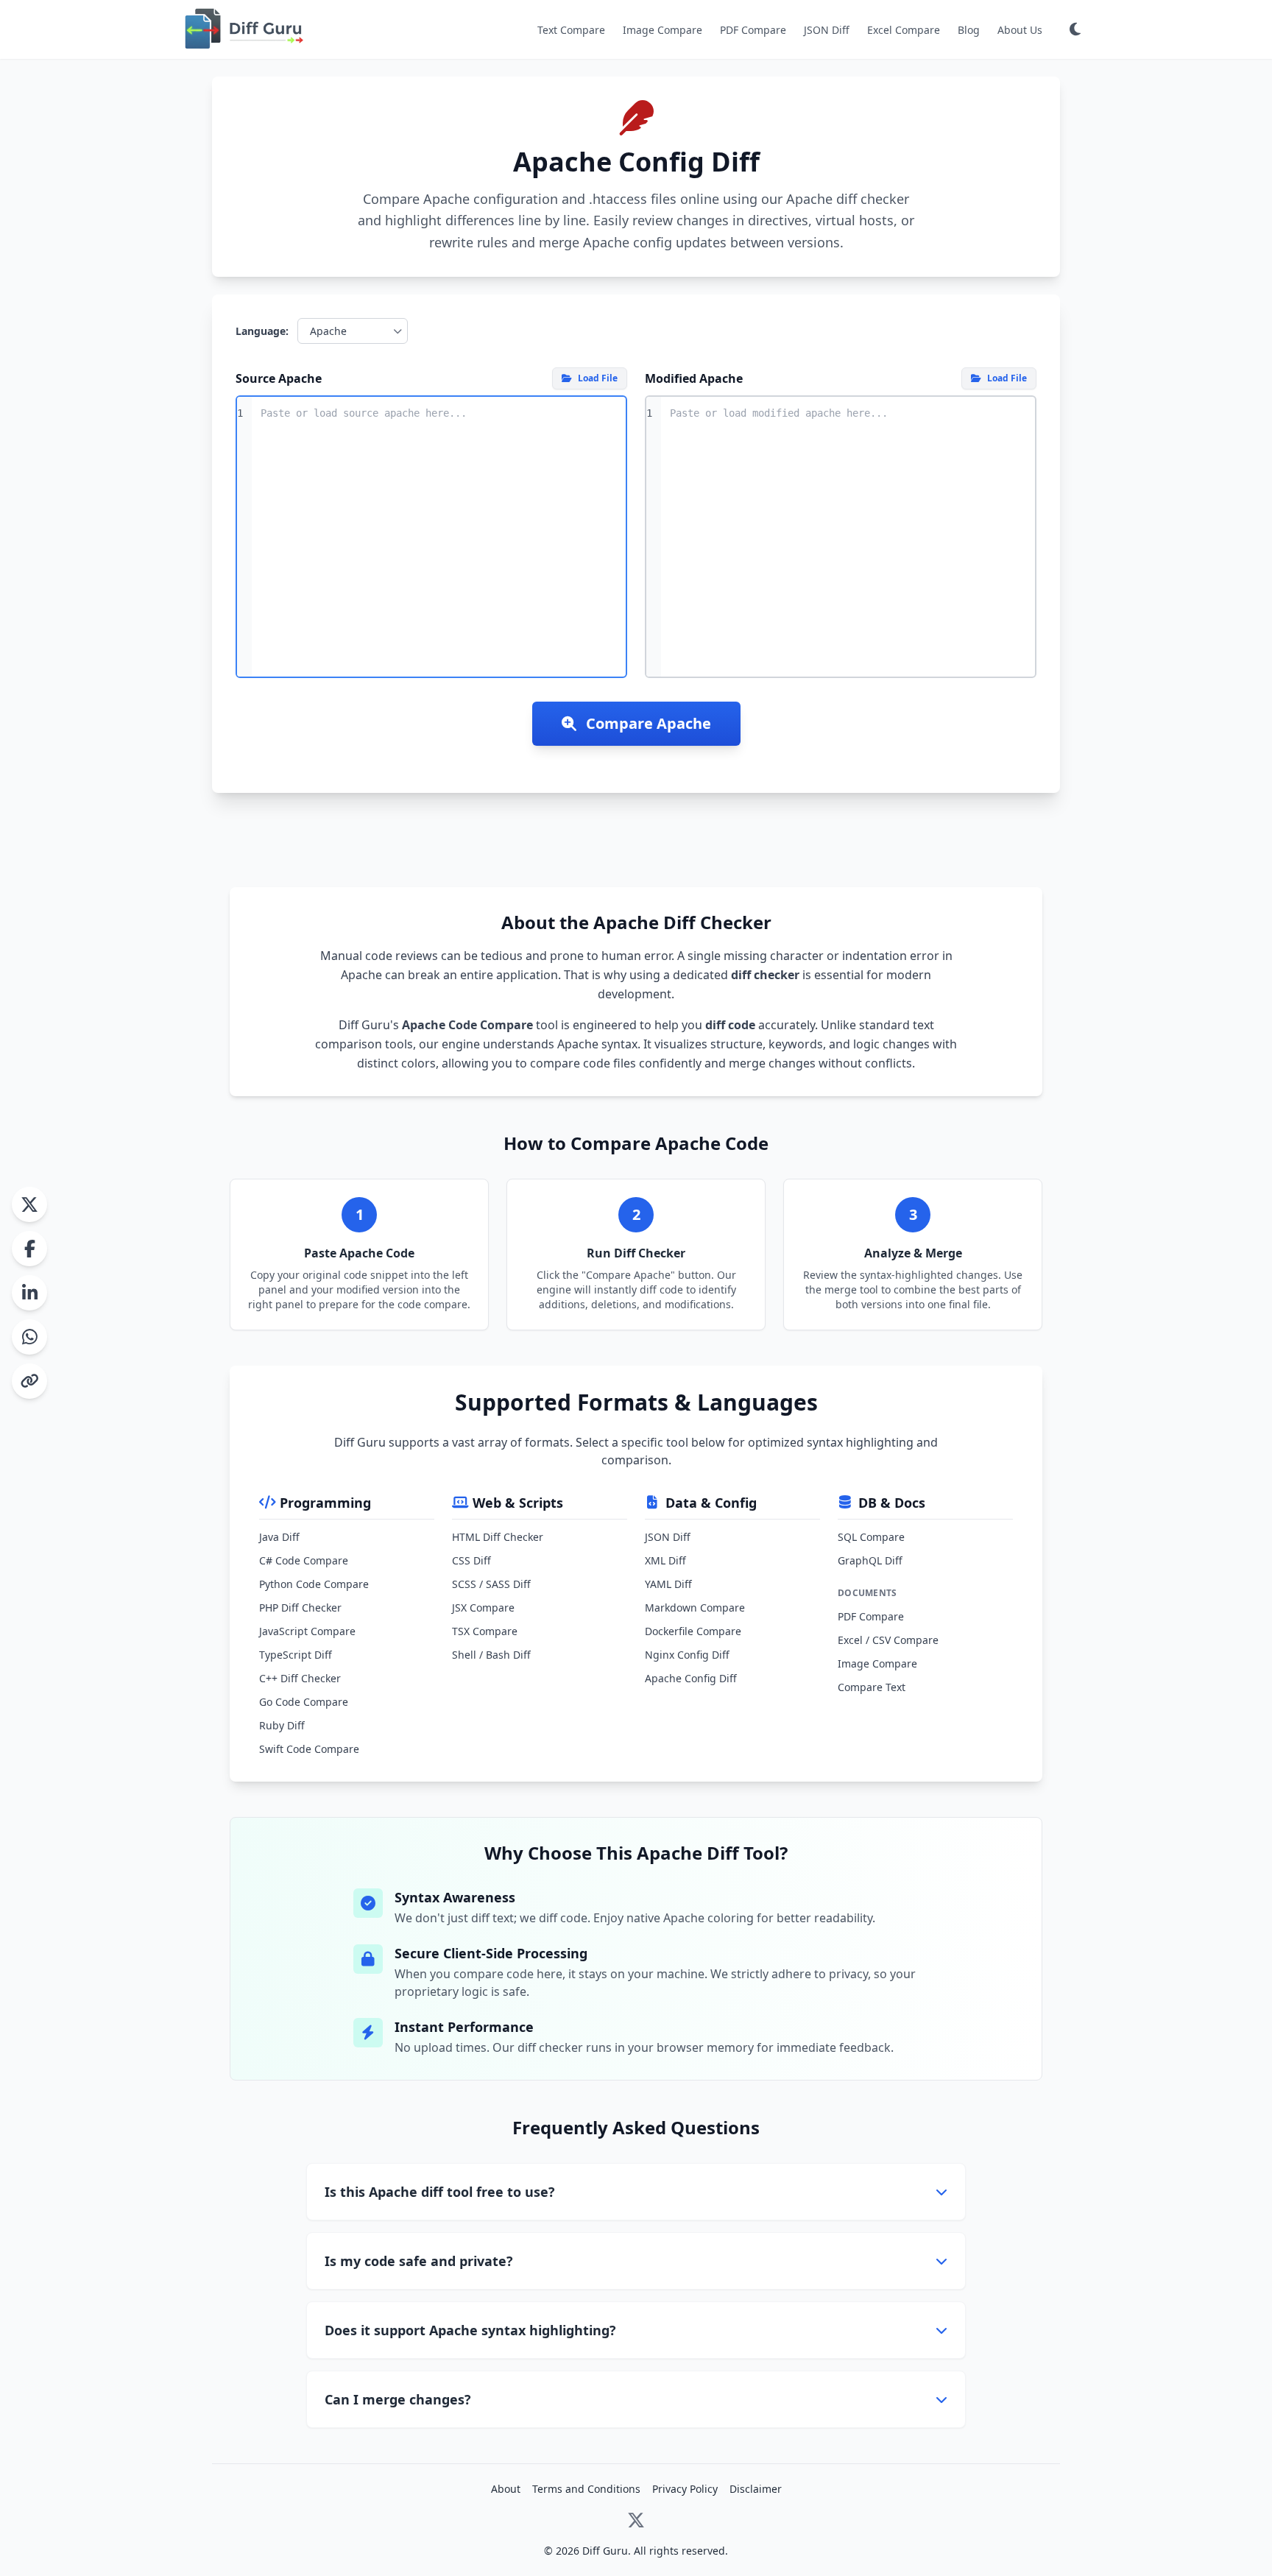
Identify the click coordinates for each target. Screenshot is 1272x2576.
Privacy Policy (685, 2489)
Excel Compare (904, 30)
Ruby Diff (282, 1725)
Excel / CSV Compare (888, 1640)
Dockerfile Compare (693, 1631)
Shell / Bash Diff (491, 1655)
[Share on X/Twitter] (29, 1204)
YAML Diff (668, 1584)
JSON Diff (827, 30)
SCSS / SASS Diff (491, 1584)
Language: (262, 331)
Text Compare (571, 30)
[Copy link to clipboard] (29, 1381)
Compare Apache (647, 723)
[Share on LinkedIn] (29, 1293)
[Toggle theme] (1075, 29)
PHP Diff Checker (300, 1608)
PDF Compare (753, 30)
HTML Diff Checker (498, 1537)
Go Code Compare (304, 1702)
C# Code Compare (304, 1560)
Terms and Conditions (586, 2489)
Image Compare (662, 30)
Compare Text (872, 1687)
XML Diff (665, 1560)
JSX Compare (483, 1608)
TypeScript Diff (296, 1655)
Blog (969, 30)
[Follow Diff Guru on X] (636, 2523)
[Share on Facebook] (29, 1249)
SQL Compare (871, 1537)
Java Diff (279, 1537)
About (506, 2489)
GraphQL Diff (870, 1560)
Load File (598, 378)
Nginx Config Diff (687, 1655)
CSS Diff (471, 1560)
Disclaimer (756, 2489)
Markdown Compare (695, 1608)
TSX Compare (485, 1631)
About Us (1020, 30)
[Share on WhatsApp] (29, 1337)
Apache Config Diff (691, 1678)
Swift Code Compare (309, 1749)
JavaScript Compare (307, 1631)
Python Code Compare (314, 1584)
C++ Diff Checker (300, 1678)
